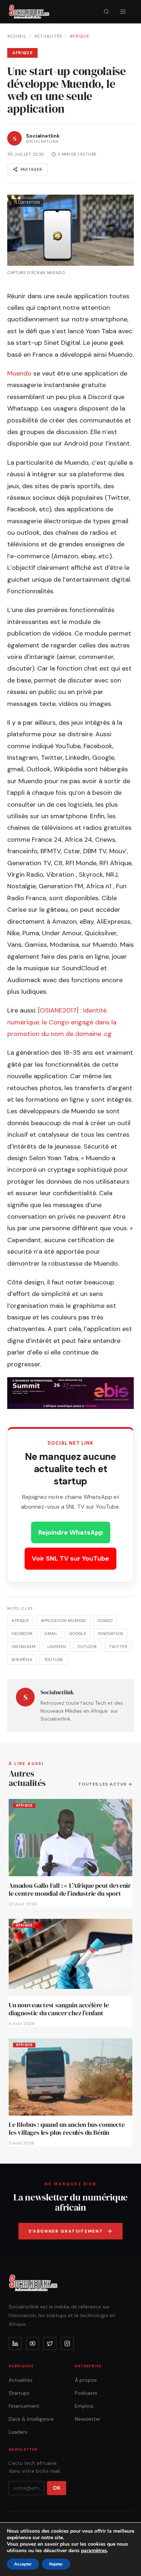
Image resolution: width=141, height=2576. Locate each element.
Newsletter (88, 2419)
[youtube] (33, 2343)
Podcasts (86, 2393)
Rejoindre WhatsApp (71, 1532)
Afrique (80, 36)
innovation (110, 1634)
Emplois (84, 2406)
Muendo (19, 373)
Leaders (18, 2432)
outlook (87, 1647)
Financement (24, 2406)
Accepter (23, 2564)
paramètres (94, 2551)
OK (57, 2488)
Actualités (48, 36)
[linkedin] (15, 2343)
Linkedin (57, 1647)
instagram (23, 1647)
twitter (118, 1647)
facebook (22, 1634)
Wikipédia (22, 1660)
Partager (31, 169)
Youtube (54, 1660)
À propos (86, 2380)
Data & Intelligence (31, 2419)
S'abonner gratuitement (66, 2231)
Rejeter (56, 2564)
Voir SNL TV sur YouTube (70, 1558)
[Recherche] (106, 12)
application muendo (63, 1621)
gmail (51, 1634)
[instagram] (67, 2343)
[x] (50, 2343)
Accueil (17, 36)
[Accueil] (29, 12)
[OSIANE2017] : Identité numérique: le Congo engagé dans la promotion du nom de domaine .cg (62, 1022)
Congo (105, 1621)
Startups (19, 2393)
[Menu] (123, 12)
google (78, 1634)
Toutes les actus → (105, 1784)
